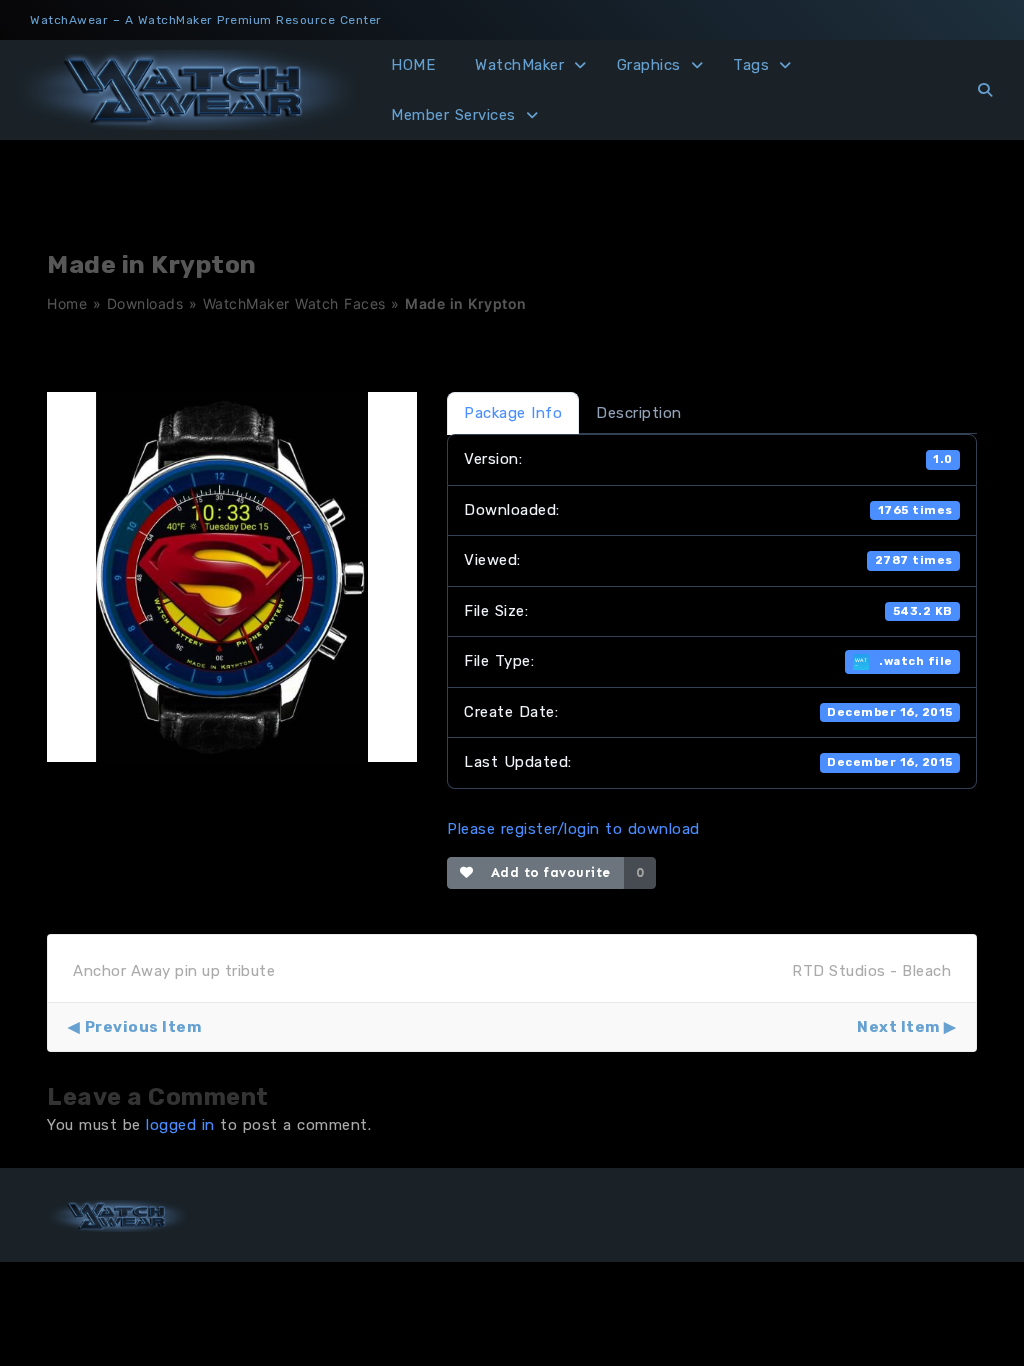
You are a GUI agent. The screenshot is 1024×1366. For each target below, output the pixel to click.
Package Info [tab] (513, 413)
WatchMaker (519, 65)
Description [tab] (639, 413)
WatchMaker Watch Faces (294, 303)
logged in (180, 1125)
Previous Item (143, 1027)
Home (67, 303)
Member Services (453, 115)
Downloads (145, 303)
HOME (413, 65)
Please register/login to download (573, 829)
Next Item (898, 1027)
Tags (751, 65)
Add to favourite (546, 872)
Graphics (649, 65)
